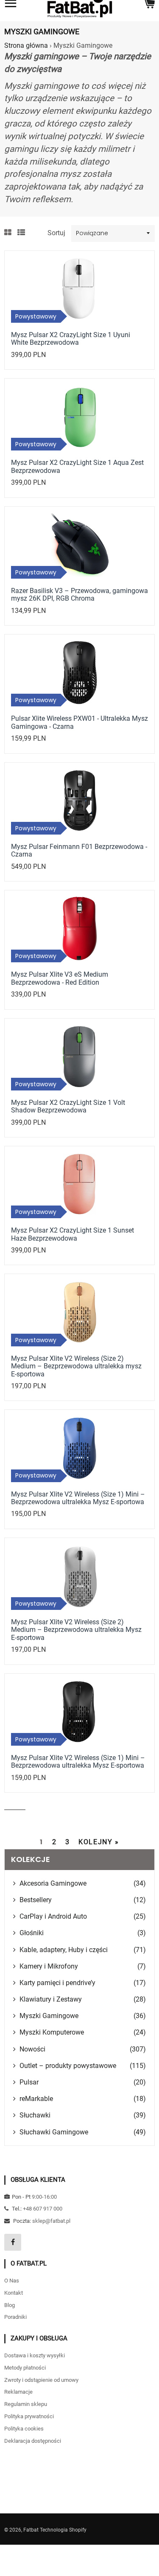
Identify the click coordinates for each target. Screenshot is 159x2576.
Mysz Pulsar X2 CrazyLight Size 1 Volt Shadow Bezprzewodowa (68, 1106)
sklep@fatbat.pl (51, 2221)
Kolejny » (99, 1842)
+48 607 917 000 (43, 2209)
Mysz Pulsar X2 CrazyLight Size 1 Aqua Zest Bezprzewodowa (77, 466)
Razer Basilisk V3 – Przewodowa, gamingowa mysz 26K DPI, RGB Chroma (79, 595)
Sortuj (56, 233)
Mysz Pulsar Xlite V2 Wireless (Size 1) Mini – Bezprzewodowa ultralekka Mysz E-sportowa (78, 1498)
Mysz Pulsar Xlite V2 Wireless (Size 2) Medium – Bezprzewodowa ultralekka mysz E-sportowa (76, 1366)
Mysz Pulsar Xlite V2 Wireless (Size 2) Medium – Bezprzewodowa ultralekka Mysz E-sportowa (76, 1630)
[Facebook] (13, 2242)
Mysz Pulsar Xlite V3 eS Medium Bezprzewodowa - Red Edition (60, 978)
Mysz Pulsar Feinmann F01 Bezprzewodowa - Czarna (79, 850)
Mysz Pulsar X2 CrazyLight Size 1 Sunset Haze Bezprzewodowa (73, 1234)
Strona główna (26, 45)
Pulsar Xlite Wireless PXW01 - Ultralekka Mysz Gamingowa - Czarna (79, 722)
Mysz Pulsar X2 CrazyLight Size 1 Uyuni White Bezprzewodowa (71, 339)
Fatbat (31, 2530)
